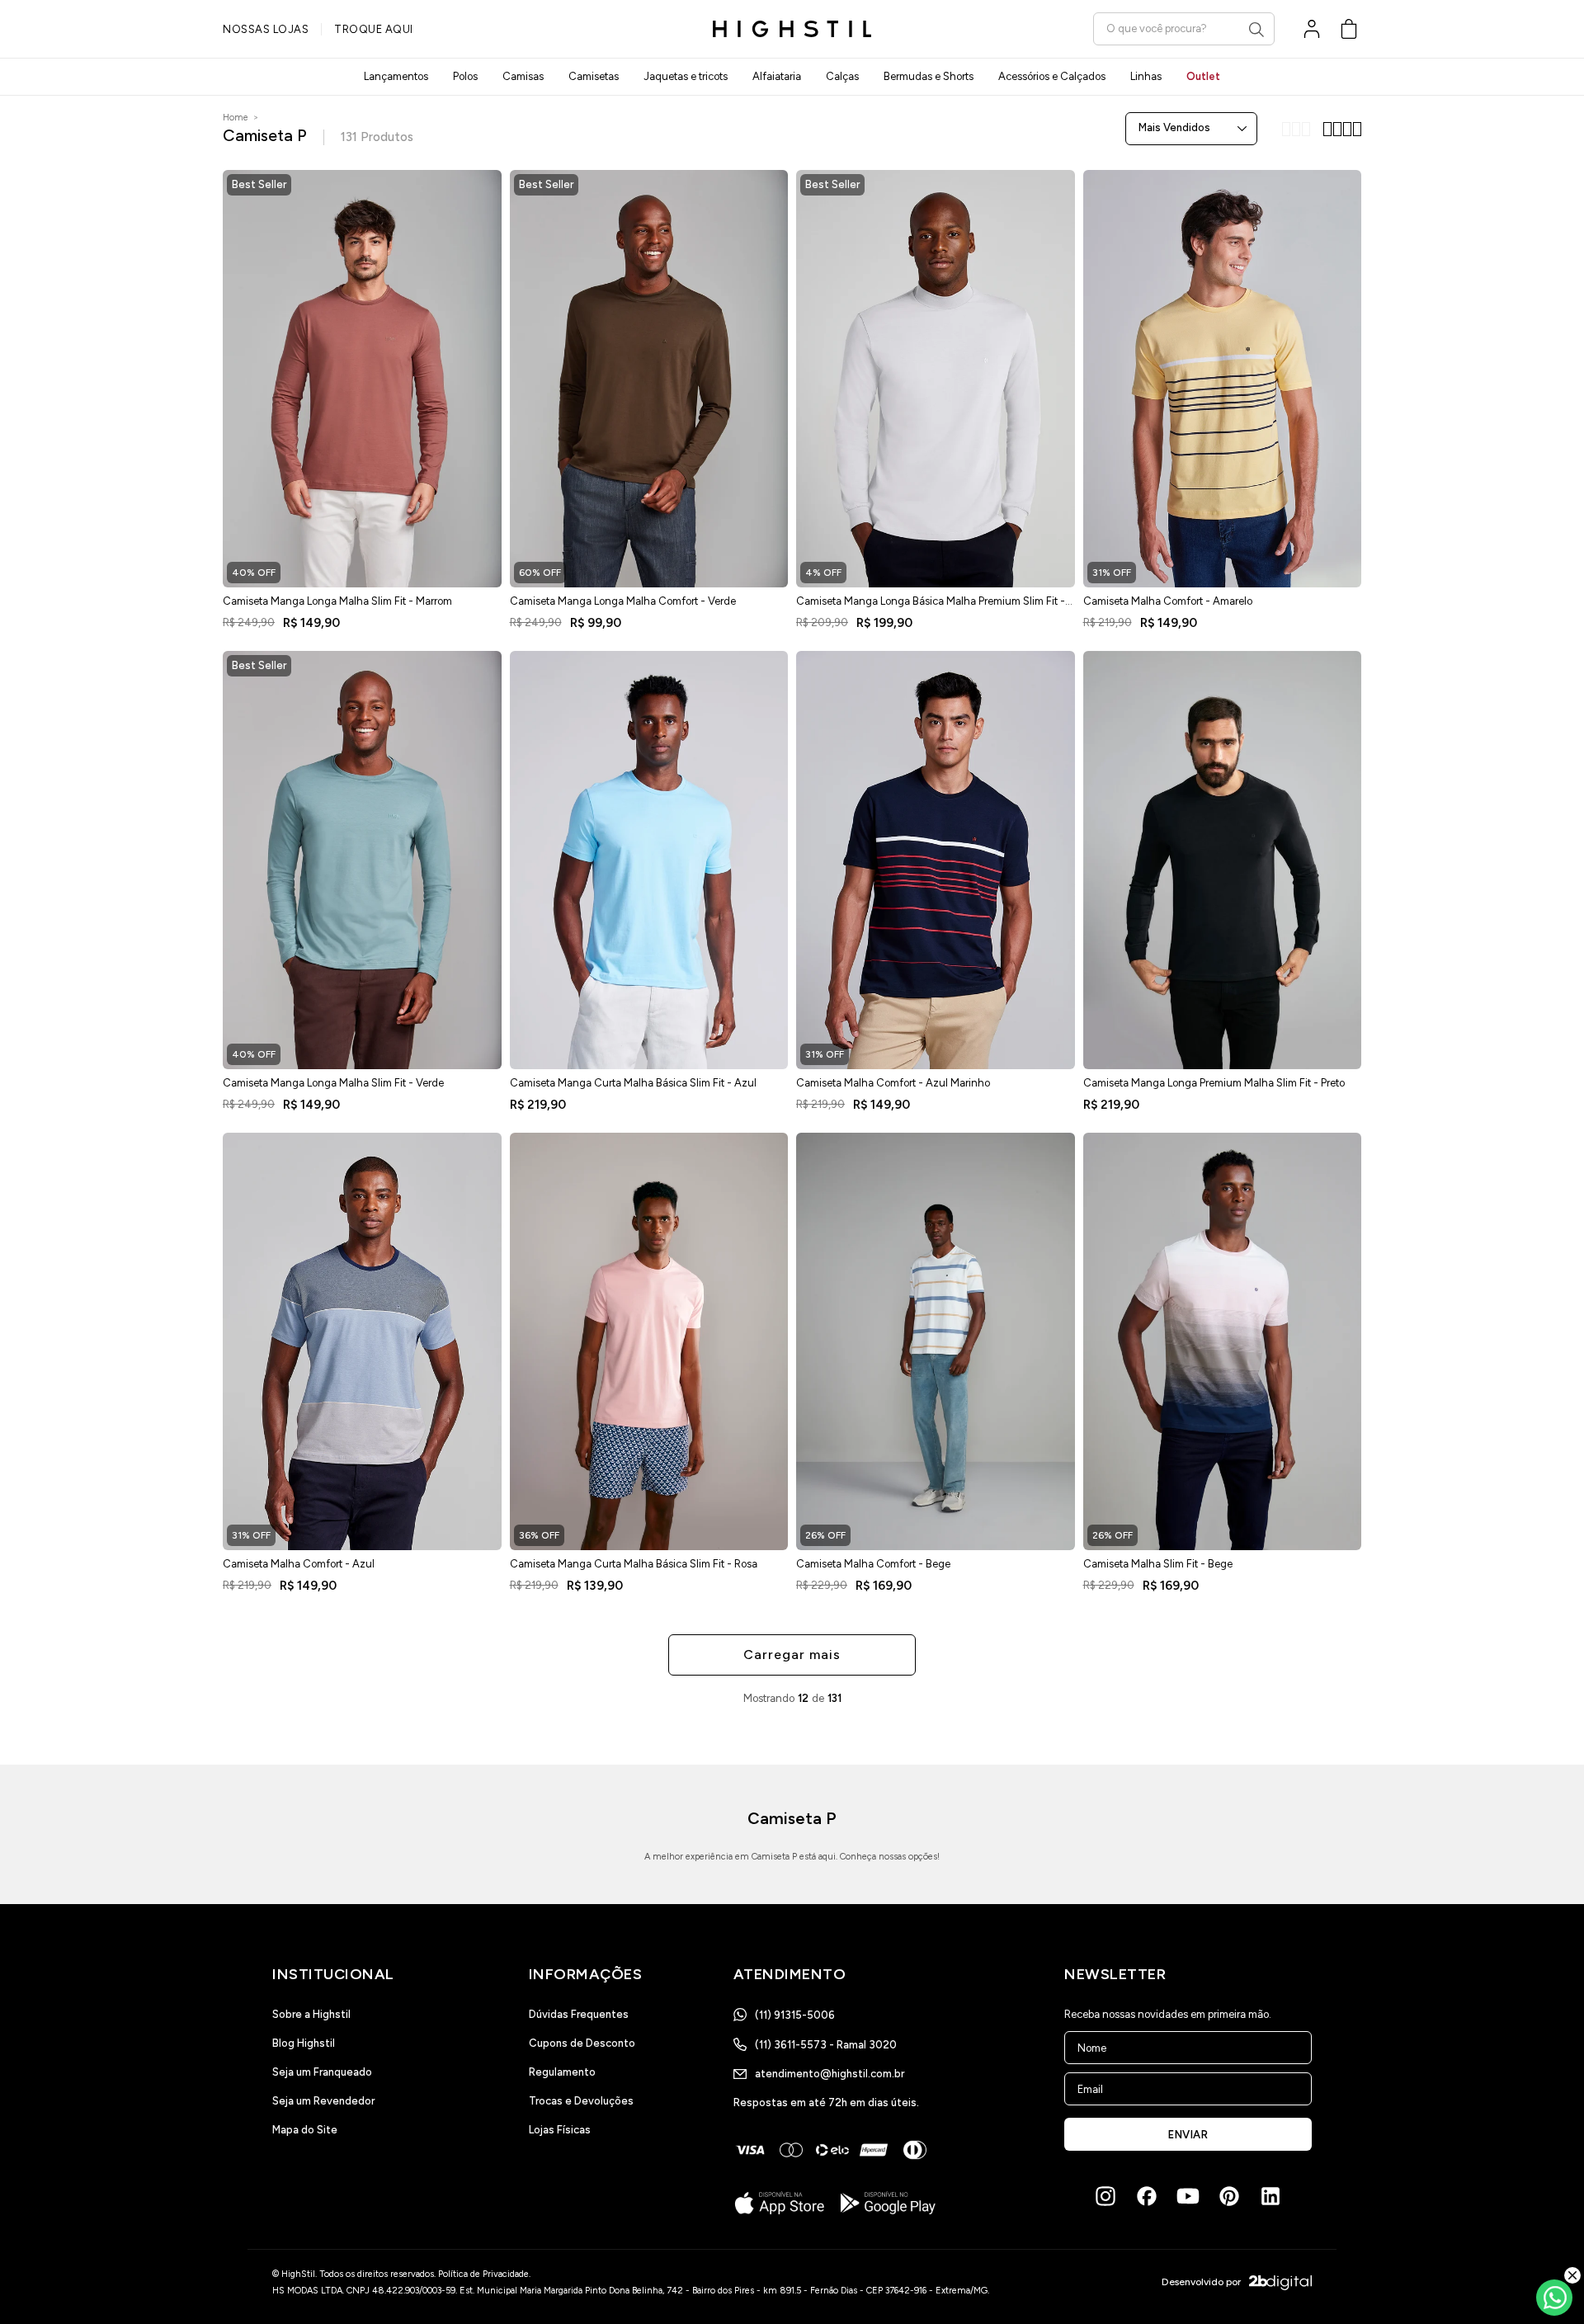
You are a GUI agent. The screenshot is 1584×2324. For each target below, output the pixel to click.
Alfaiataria (777, 76)
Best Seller (259, 184)
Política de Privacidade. (484, 2274)
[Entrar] (1312, 29)
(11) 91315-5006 (795, 2015)
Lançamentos (396, 76)
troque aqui (374, 29)
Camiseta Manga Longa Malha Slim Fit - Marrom (337, 601)
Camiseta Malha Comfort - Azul (299, 1564)
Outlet (1203, 76)
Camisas (523, 76)
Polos (465, 76)
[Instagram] (1105, 2196)
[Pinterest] (1229, 2196)
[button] (1349, 29)
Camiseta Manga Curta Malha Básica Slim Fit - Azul (633, 1083)
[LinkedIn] (1270, 2196)
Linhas (1146, 76)
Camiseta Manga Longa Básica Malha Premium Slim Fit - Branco (931, 606)
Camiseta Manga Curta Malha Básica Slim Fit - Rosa (634, 1564)
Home (236, 118)
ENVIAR (1188, 2135)
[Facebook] (1147, 2196)
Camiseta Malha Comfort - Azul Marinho (893, 1083)
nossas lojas (266, 29)
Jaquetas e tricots (686, 76)
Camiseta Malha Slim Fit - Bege (1158, 1564)
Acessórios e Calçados (1052, 76)
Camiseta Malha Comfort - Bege (873, 1564)
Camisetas (594, 76)
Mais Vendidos (1174, 127)
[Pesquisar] (1256, 30)
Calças (842, 76)
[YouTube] (1188, 2196)
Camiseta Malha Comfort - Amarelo (1168, 601)
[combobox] (1184, 28)
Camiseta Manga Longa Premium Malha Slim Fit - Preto (1214, 1083)
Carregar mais (792, 1655)
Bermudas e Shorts (929, 76)
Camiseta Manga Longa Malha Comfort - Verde (623, 601)
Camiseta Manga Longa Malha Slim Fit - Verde (333, 1083)
